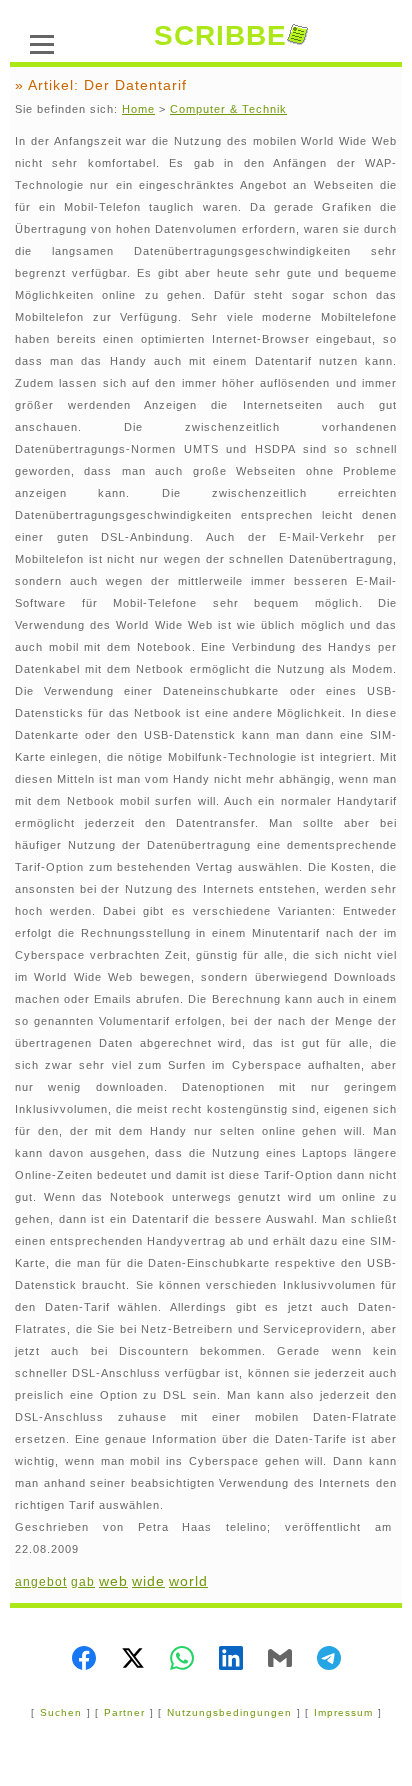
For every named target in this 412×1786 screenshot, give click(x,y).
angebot (41, 1582)
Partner (124, 1712)
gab (83, 1582)
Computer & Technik (228, 109)
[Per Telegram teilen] (329, 1660)
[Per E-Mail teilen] (280, 1660)
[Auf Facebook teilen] (84, 1660)
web (113, 1581)
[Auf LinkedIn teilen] (231, 1660)
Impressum (343, 1712)
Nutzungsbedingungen (229, 1712)
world (188, 1581)
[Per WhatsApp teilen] (182, 1660)
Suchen (61, 1712)
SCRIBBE (220, 35)
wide (148, 1581)
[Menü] (42, 42)
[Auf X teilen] (133, 1660)
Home (138, 109)
